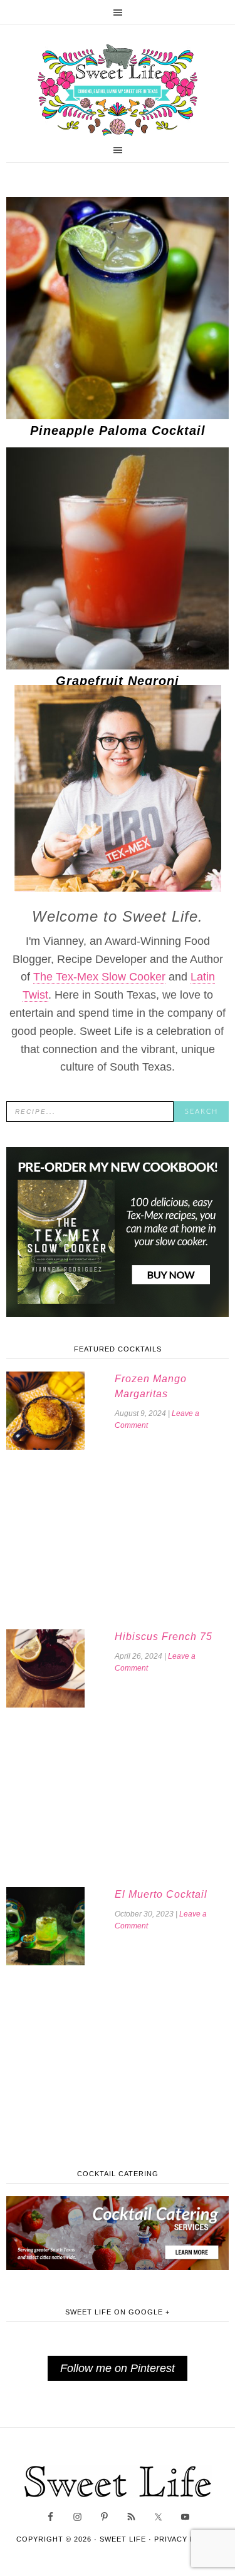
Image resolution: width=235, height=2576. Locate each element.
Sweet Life (118, 91)
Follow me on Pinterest (118, 2368)
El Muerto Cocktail (161, 1894)
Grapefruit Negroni (118, 681)
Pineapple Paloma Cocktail (118, 430)
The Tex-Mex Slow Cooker (99, 977)
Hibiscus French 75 (164, 1637)
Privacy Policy (186, 2539)
